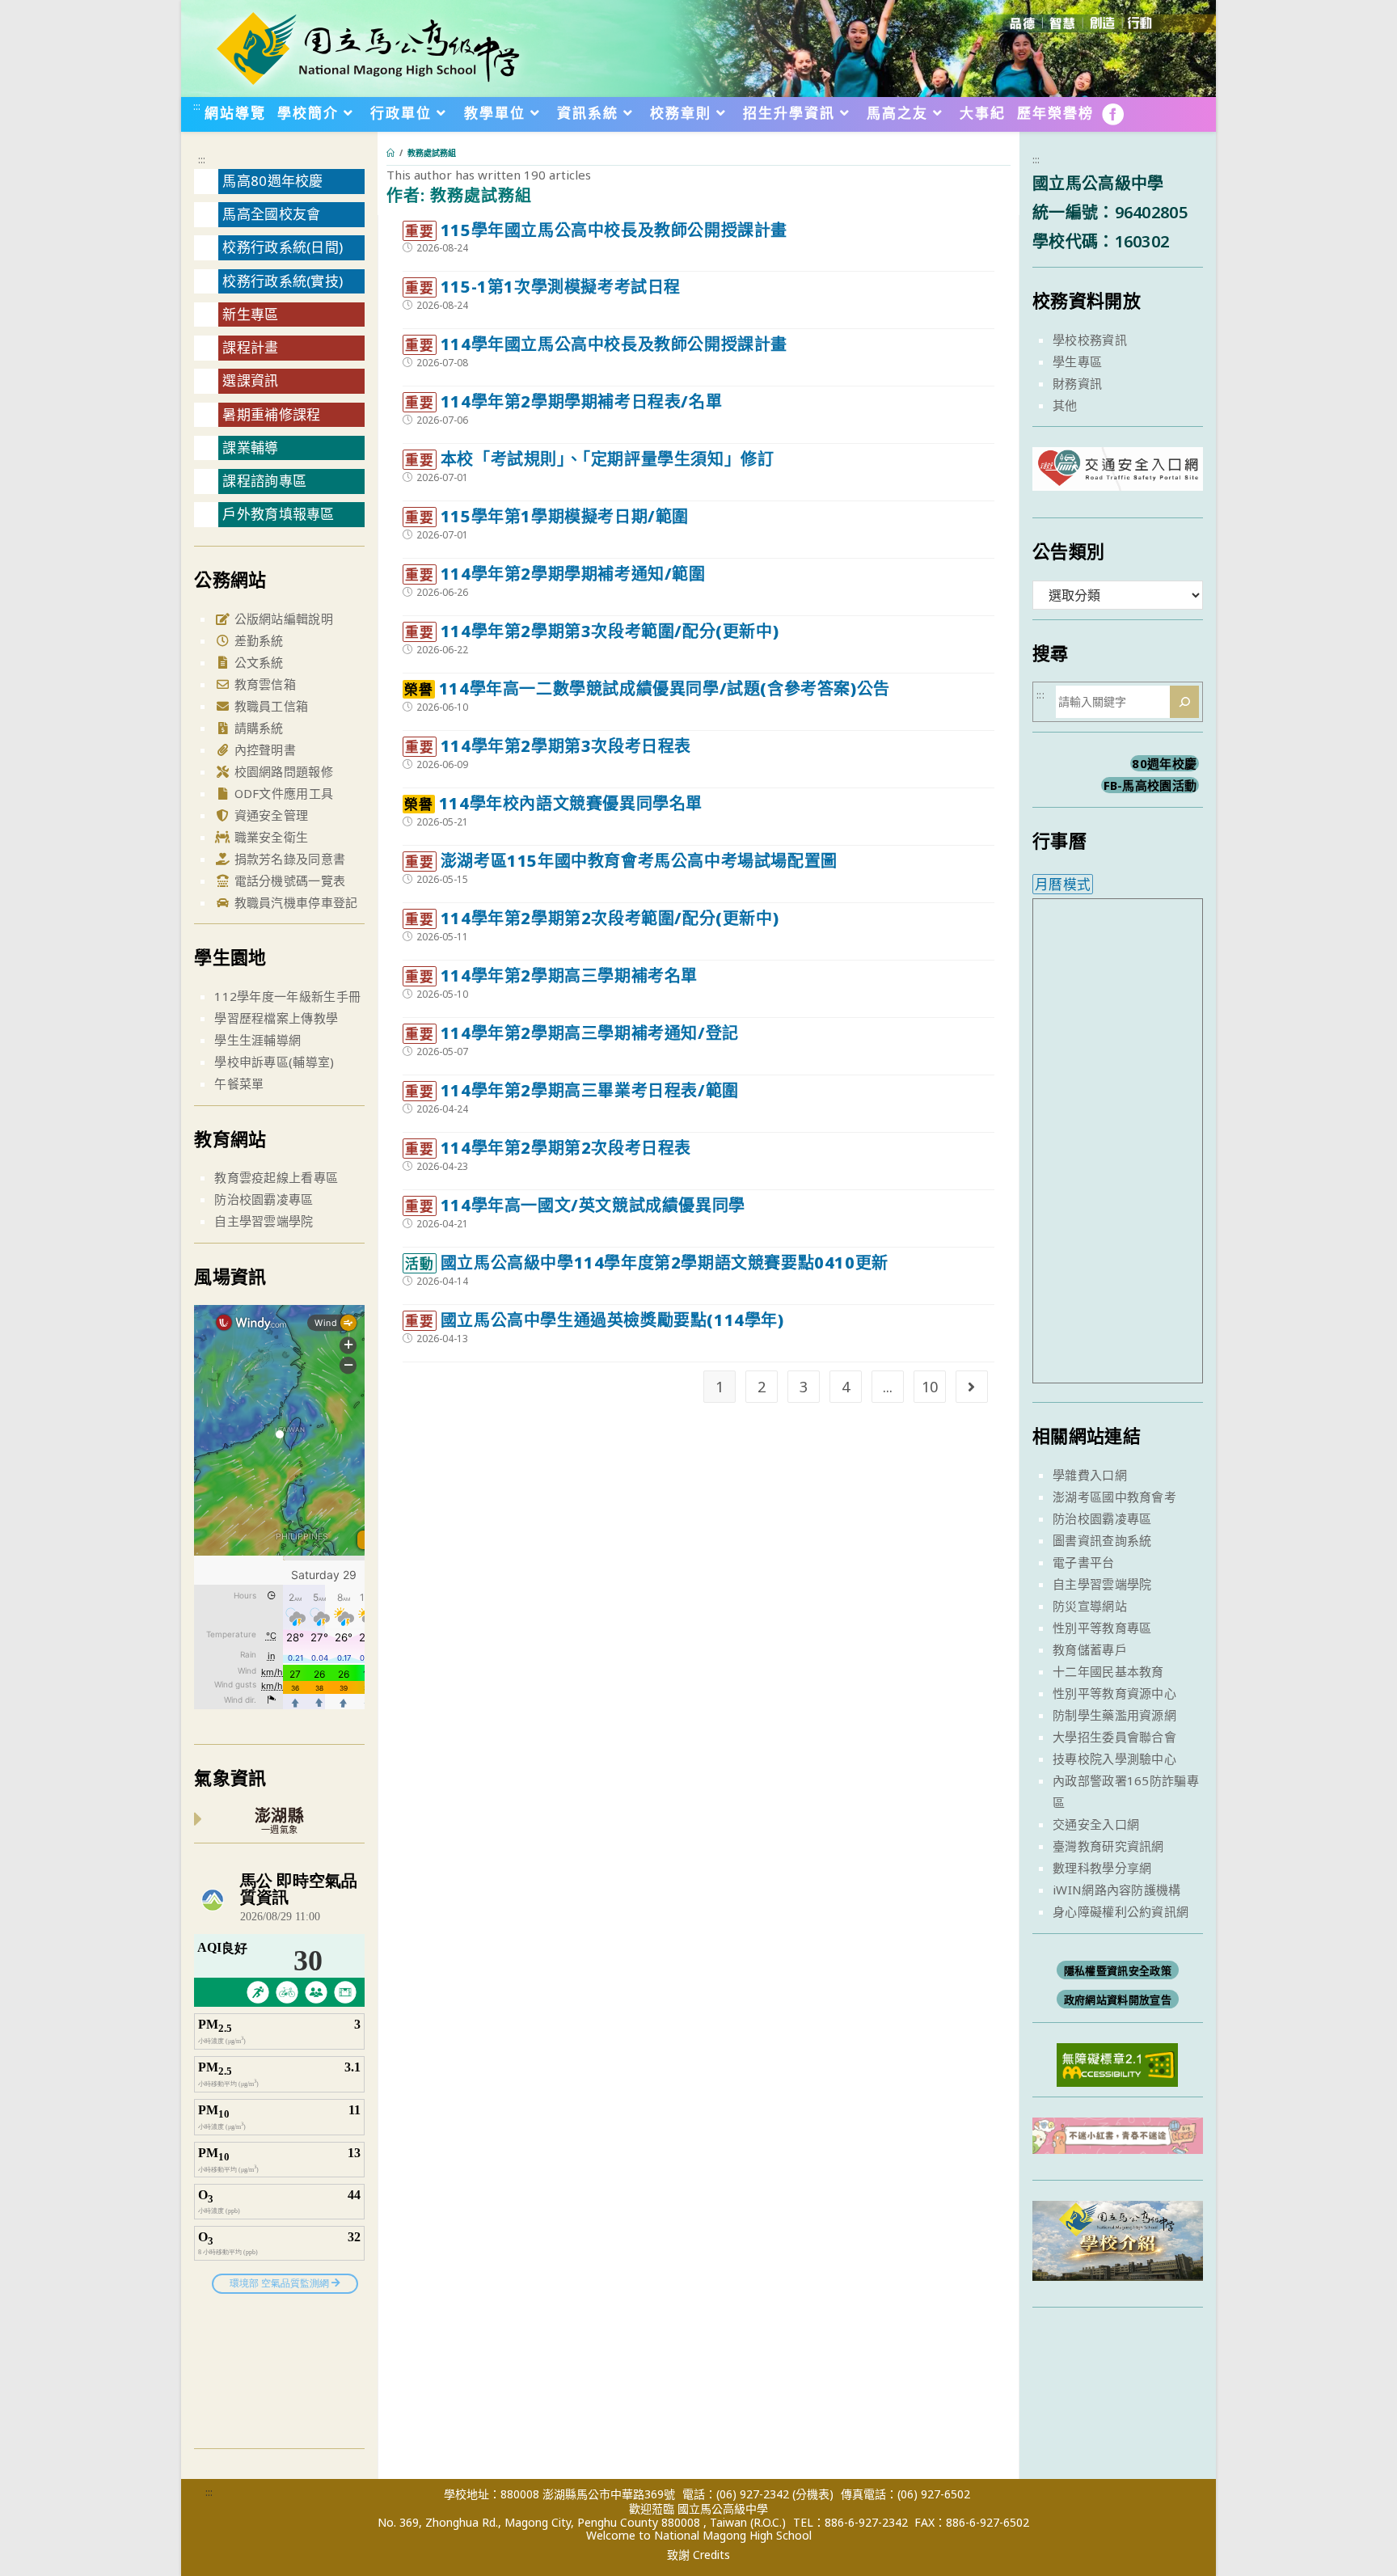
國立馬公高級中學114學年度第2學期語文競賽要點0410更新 (646, 1263)
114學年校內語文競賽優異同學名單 (553, 803)
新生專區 (250, 314)
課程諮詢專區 (264, 481)
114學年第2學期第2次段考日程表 (548, 1148)
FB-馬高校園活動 (1150, 785)
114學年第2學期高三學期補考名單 (551, 976)
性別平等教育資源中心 (1114, 1693)
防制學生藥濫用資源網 (1114, 1715)
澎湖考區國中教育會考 (1114, 1497)
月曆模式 (1063, 884)
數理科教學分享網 (1102, 1868)
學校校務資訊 (1090, 340)
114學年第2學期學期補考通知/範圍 (555, 574)
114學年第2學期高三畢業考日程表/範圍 (572, 1090)
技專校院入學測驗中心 (1114, 1759)
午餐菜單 (239, 1083)
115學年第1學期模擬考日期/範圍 (547, 516)
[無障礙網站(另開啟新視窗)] (1117, 2063)
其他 (1065, 405)
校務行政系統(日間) (283, 247)
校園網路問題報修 (282, 771)
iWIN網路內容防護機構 (1117, 1890)
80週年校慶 (1164, 763)
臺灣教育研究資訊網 (1108, 1846)
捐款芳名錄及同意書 (288, 859)
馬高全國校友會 (271, 214)
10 (930, 1387)
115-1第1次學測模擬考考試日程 (543, 287)
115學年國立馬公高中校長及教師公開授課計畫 (596, 230)
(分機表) (813, 2494)
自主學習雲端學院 (264, 1221)
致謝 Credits (698, 2555)
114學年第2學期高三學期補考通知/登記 (572, 1033)
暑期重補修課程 (271, 414)
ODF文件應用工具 (282, 793)
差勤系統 (257, 640)
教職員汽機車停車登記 (294, 902)
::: (197, 106)
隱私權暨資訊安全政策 (1118, 1970)
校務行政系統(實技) (283, 281)
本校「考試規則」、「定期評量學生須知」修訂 (589, 459)
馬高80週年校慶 (272, 181)
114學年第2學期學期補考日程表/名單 (563, 401)
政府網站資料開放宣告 (1118, 2000)
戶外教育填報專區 (278, 514)
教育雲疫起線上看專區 (276, 1177)
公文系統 (257, 662)
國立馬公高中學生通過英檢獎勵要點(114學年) (594, 1320)
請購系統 (257, 728)
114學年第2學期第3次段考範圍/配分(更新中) (592, 631)
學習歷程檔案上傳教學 (276, 1018)
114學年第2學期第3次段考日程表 (548, 746)
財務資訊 (1077, 383)
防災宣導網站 (1090, 1606)
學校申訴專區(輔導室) (274, 1062)
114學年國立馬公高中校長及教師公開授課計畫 (596, 344)
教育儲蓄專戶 (1090, 1649)
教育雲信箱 (263, 684)
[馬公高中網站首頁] (367, 47)
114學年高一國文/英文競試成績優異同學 (575, 1205)
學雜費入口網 (1090, 1475)
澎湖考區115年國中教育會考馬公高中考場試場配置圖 (621, 861)
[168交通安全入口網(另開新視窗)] (1118, 476)
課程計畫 (250, 347)
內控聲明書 (263, 750)
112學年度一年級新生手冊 (287, 996)
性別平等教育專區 (1102, 1628)
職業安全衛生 (269, 837)
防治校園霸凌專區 (264, 1199)
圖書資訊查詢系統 (1102, 1540)
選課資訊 (250, 380)
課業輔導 (250, 448)
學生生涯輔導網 (257, 1040)
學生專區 (1077, 361)
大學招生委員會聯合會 (1114, 1737)
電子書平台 (1084, 1562)
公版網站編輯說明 (282, 619)
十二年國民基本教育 (1108, 1671)
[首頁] (390, 153)
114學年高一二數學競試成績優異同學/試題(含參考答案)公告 (647, 688)
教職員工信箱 (269, 706)
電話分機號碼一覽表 (288, 880)
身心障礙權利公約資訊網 (1121, 1911)
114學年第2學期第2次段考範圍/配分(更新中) (592, 918)
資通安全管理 (269, 815)
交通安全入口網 (1096, 1824)
